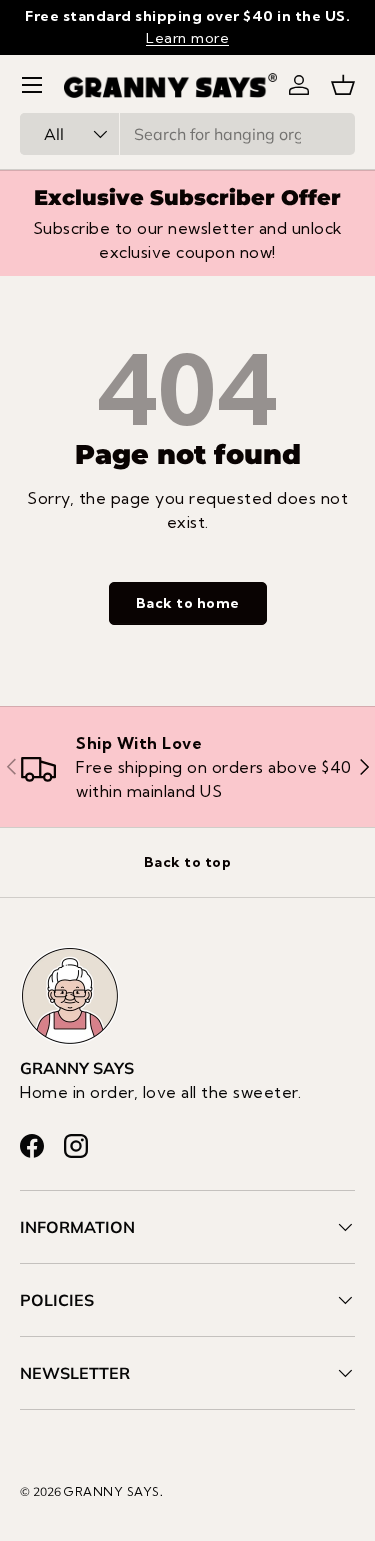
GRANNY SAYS (112, 1491)
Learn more (187, 38)
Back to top (188, 862)
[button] (343, 85)
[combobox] (187, 134)
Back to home (188, 603)
